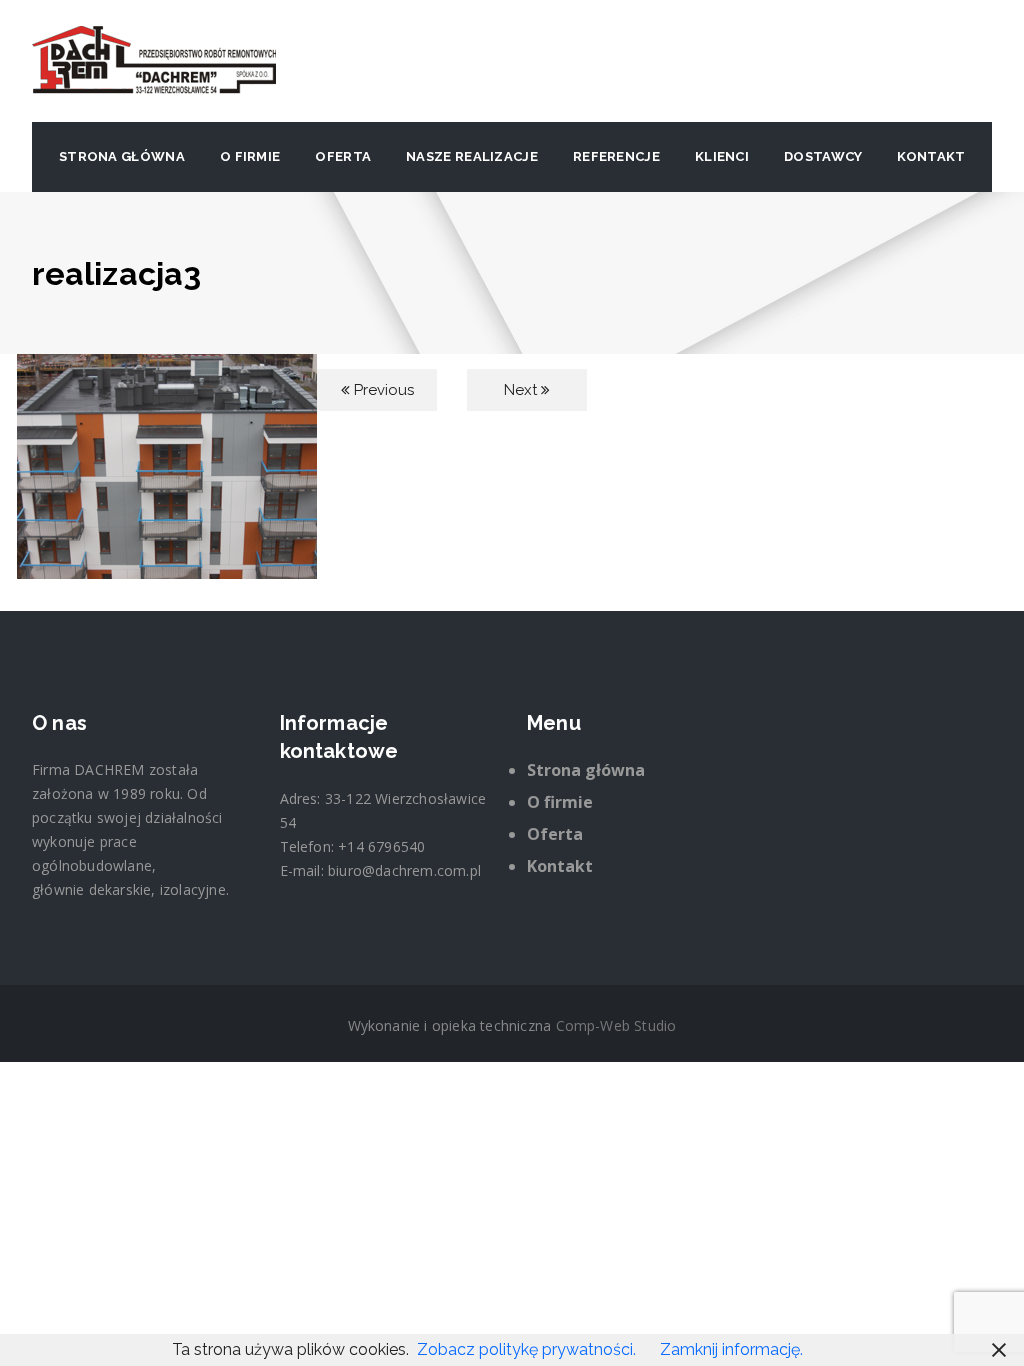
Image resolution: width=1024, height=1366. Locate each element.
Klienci (722, 156)
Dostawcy (823, 156)
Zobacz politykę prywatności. (526, 1349)
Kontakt (931, 156)
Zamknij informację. (731, 1349)
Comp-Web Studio (616, 1025)
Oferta (343, 156)
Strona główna (122, 156)
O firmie (250, 156)
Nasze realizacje (472, 156)
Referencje (616, 156)
